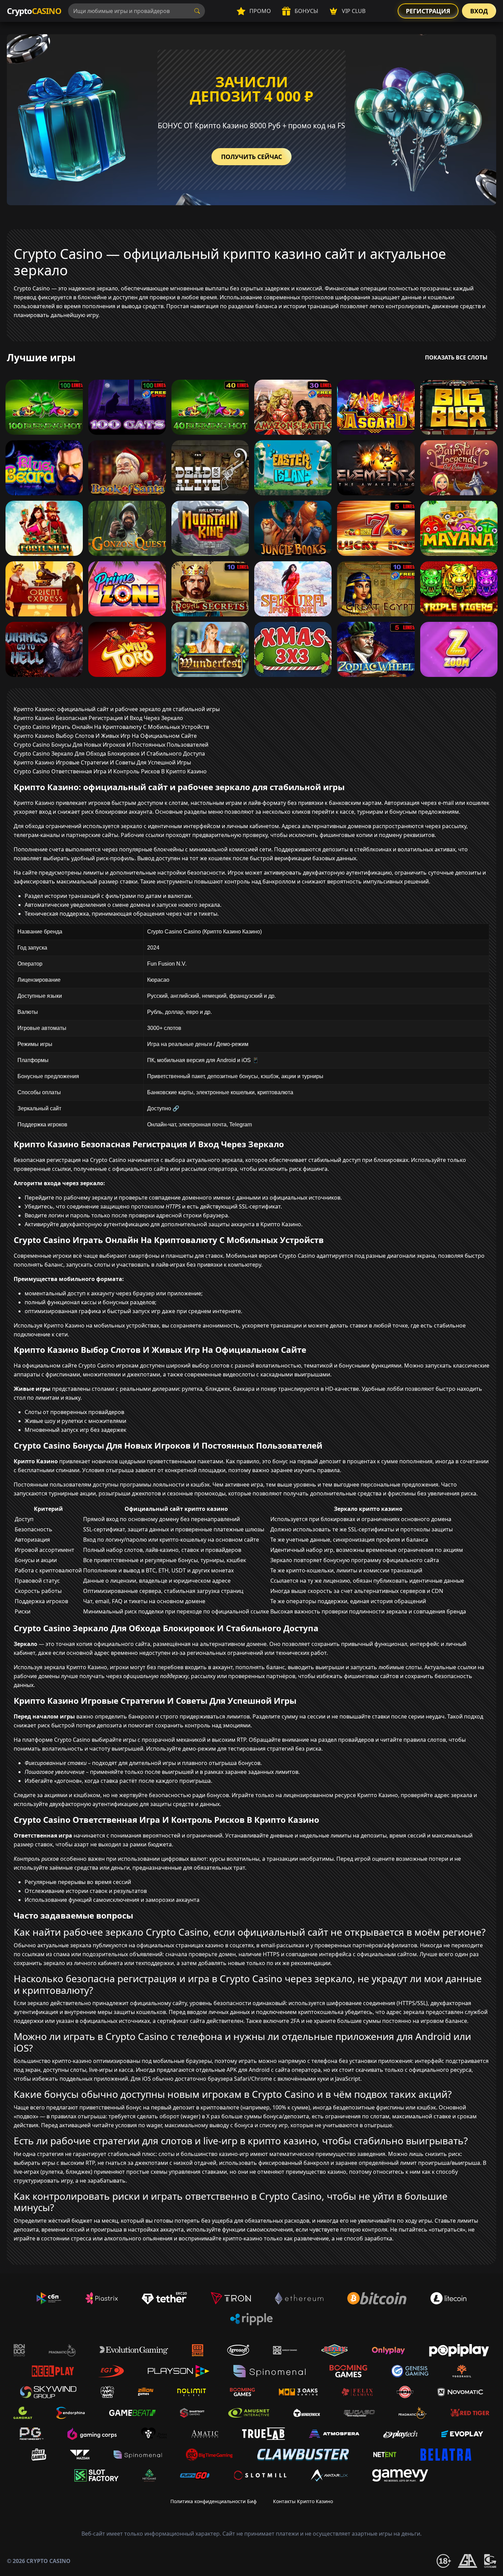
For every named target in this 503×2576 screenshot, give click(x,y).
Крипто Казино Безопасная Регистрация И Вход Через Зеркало (98, 718)
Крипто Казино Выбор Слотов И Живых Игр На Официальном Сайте (105, 736)
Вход (479, 11)
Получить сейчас (251, 157)
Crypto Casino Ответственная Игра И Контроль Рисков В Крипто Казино (110, 771)
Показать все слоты (456, 357)
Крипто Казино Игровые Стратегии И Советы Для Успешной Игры (102, 762)
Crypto (34, 11)
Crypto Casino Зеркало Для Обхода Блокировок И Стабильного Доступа (109, 754)
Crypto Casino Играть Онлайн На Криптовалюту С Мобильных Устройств (111, 727)
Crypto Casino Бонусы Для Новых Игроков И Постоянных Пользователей (111, 745)
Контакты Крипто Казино (303, 2501)
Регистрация (428, 11)
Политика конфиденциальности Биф (214, 2501)
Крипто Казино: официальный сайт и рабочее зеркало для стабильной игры (117, 709)
